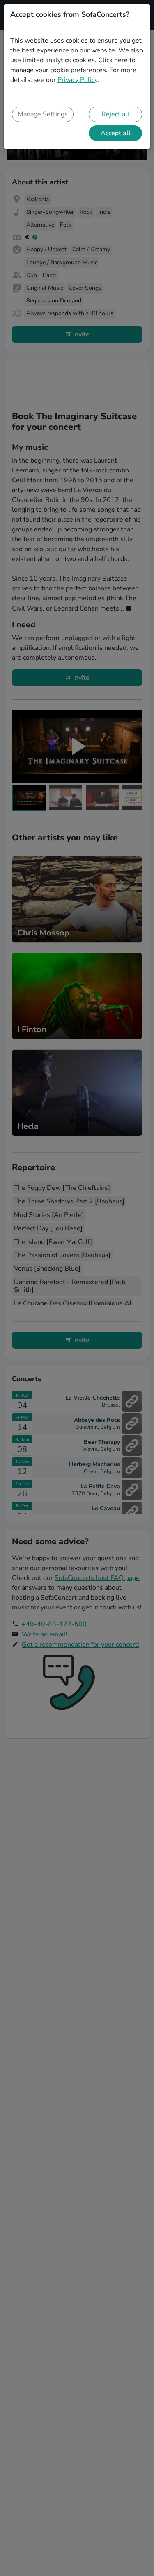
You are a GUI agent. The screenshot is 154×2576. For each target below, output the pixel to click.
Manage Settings (43, 114)
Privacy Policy (77, 80)
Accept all (116, 133)
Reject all (115, 114)
